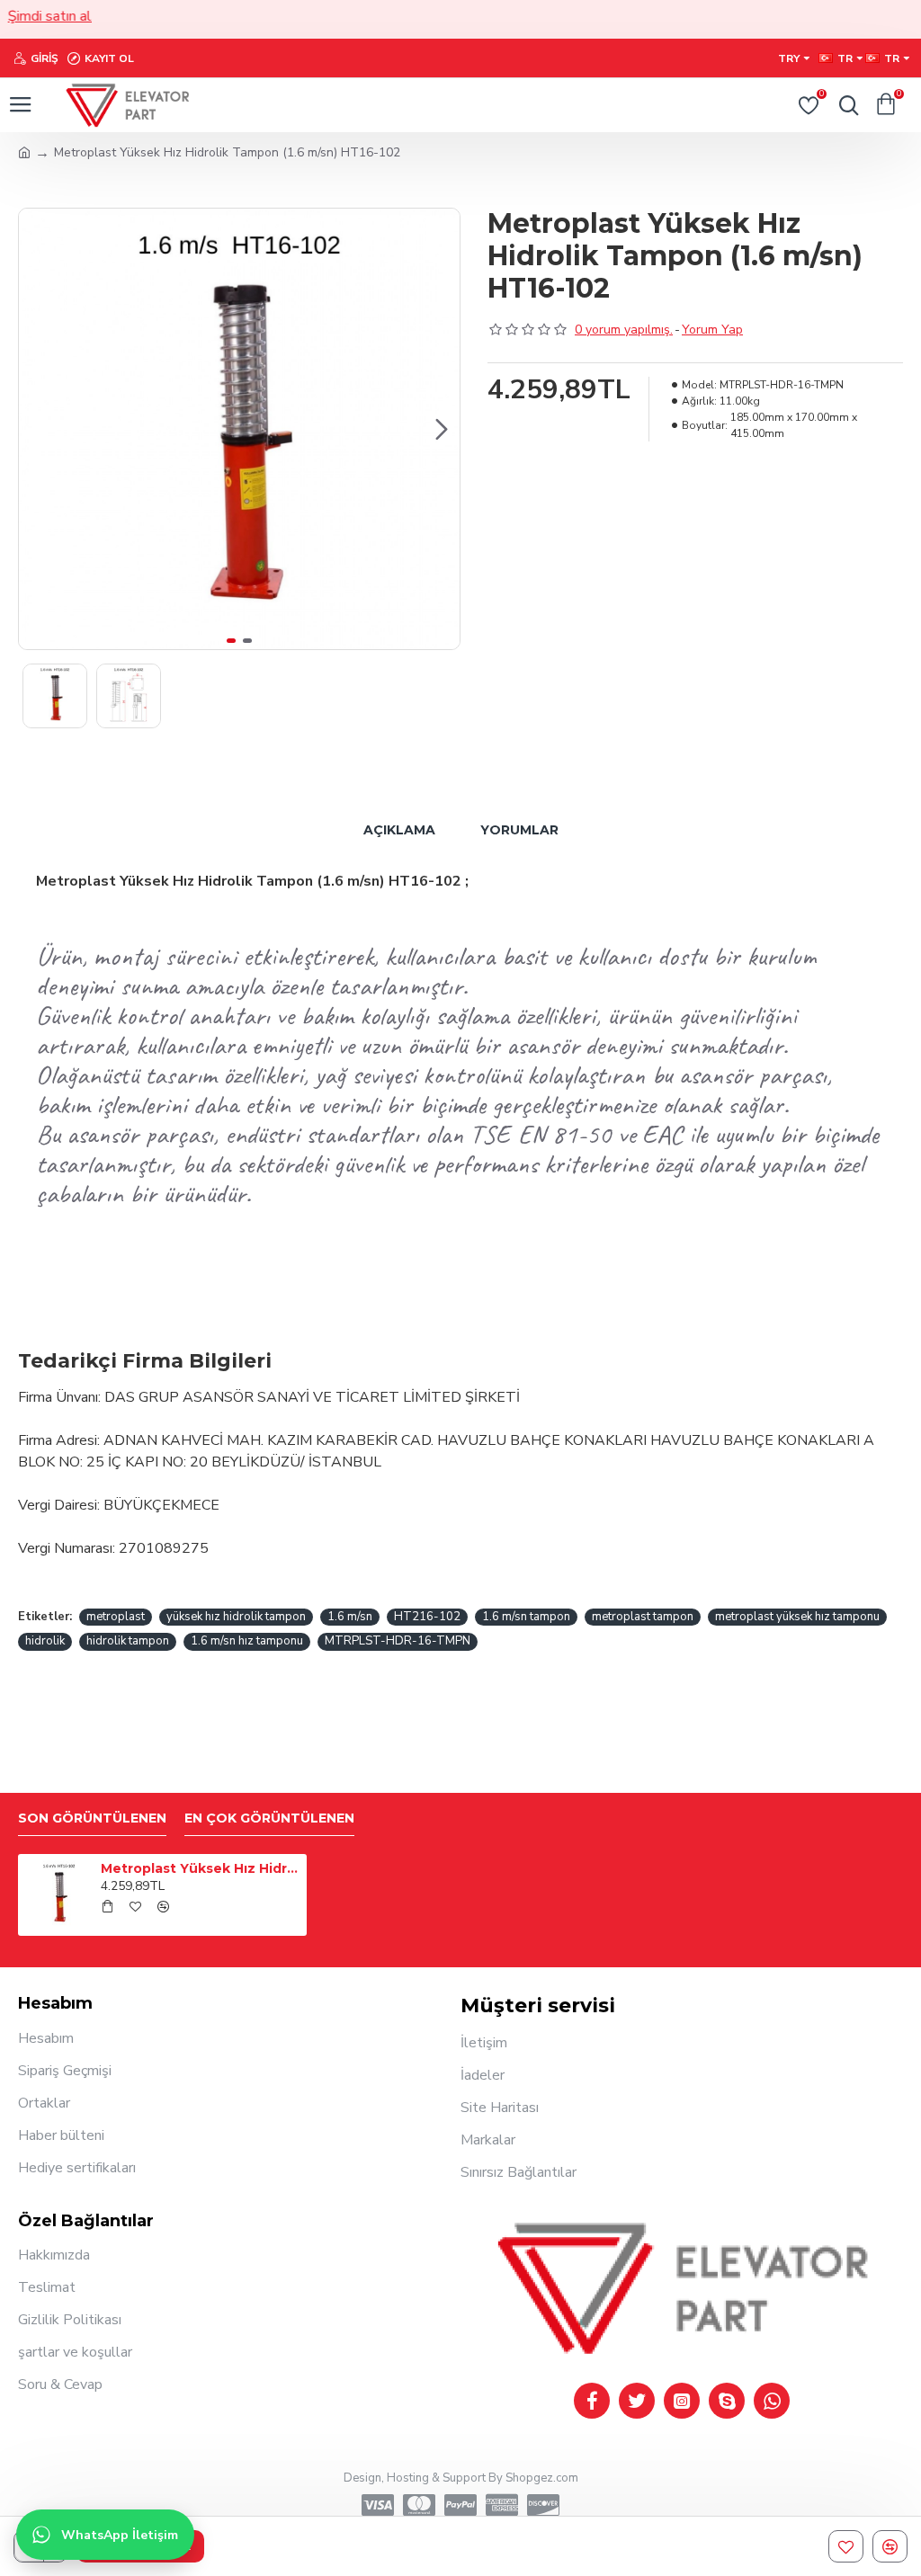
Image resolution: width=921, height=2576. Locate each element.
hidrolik (45, 1641)
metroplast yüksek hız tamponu (797, 1617)
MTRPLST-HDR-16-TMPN (398, 1641)
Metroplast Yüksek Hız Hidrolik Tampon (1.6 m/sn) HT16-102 (201, 1868)
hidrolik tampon (128, 1641)
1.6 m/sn (350, 1617)
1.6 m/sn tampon (526, 1617)
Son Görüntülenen (92, 1818)
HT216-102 (427, 1617)
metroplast (116, 1617)
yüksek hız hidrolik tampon (236, 1617)
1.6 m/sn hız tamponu (247, 1641)
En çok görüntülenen (269, 1818)
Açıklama (399, 830)
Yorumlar (519, 830)
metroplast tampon (643, 1617)
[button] (37, 429)
